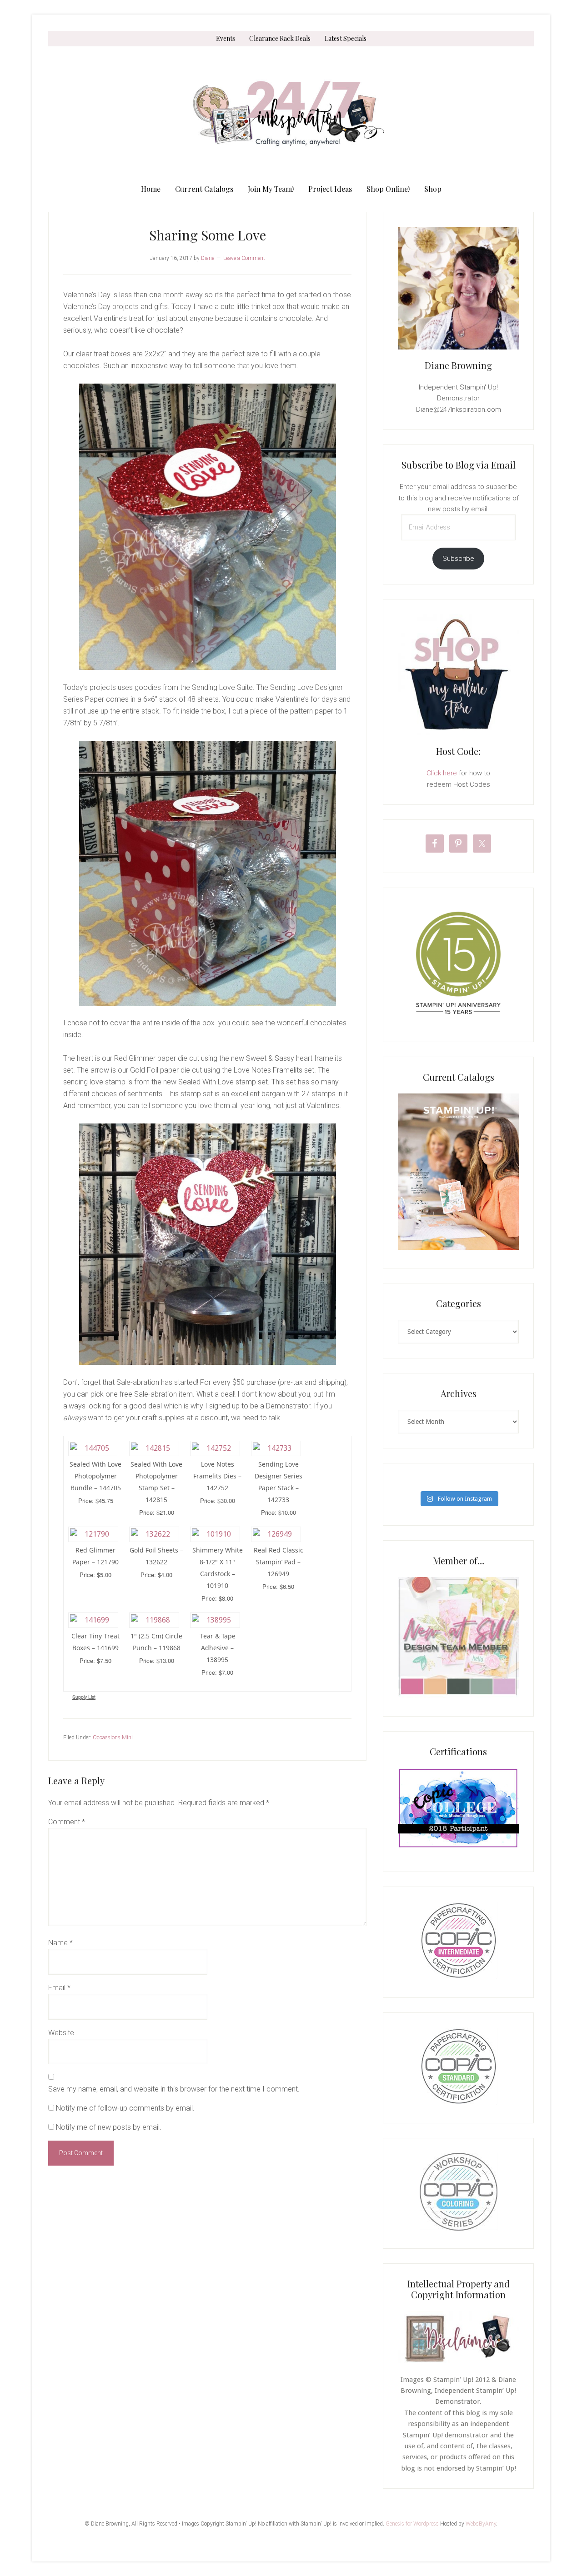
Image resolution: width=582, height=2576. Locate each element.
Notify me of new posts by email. (109, 2127)
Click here (442, 773)
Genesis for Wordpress (412, 2524)
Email (59, 1988)
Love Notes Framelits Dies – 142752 (217, 1476)
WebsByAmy (481, 2524)
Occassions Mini (113, 1737)
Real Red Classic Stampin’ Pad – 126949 (278, 1562)
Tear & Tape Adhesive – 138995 (218, 1648)
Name (60, 1943)
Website (61, 2033)
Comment (67, 1822)
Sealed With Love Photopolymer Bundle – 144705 (95, 1476)
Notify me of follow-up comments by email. (125, 2108)
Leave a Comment (244, 258)
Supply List (84, 1697)
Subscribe (458, 559)
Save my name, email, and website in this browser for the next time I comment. (174, 2089)
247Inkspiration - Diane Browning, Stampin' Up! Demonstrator (291, 114)
